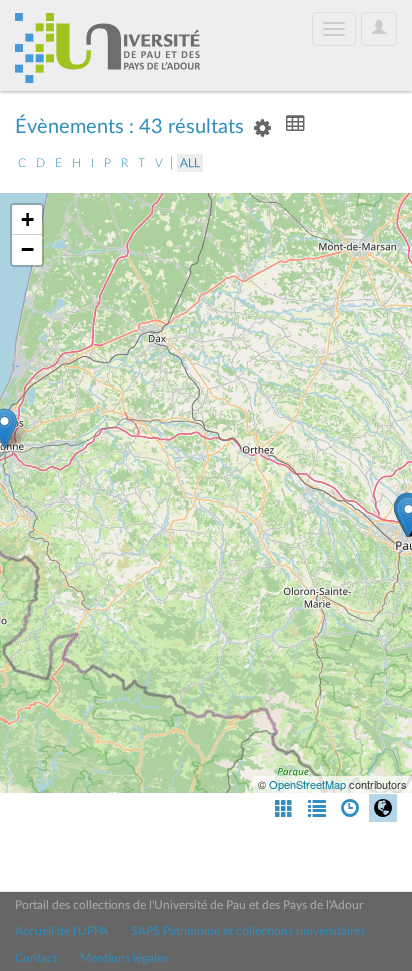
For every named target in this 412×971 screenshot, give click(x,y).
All (190, 163)
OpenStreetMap (307, 784)
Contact (36, 958)
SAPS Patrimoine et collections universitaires (248, 931)
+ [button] (27, 219)
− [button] (27, 249)
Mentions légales (124, 958)
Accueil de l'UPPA (61, 931)
